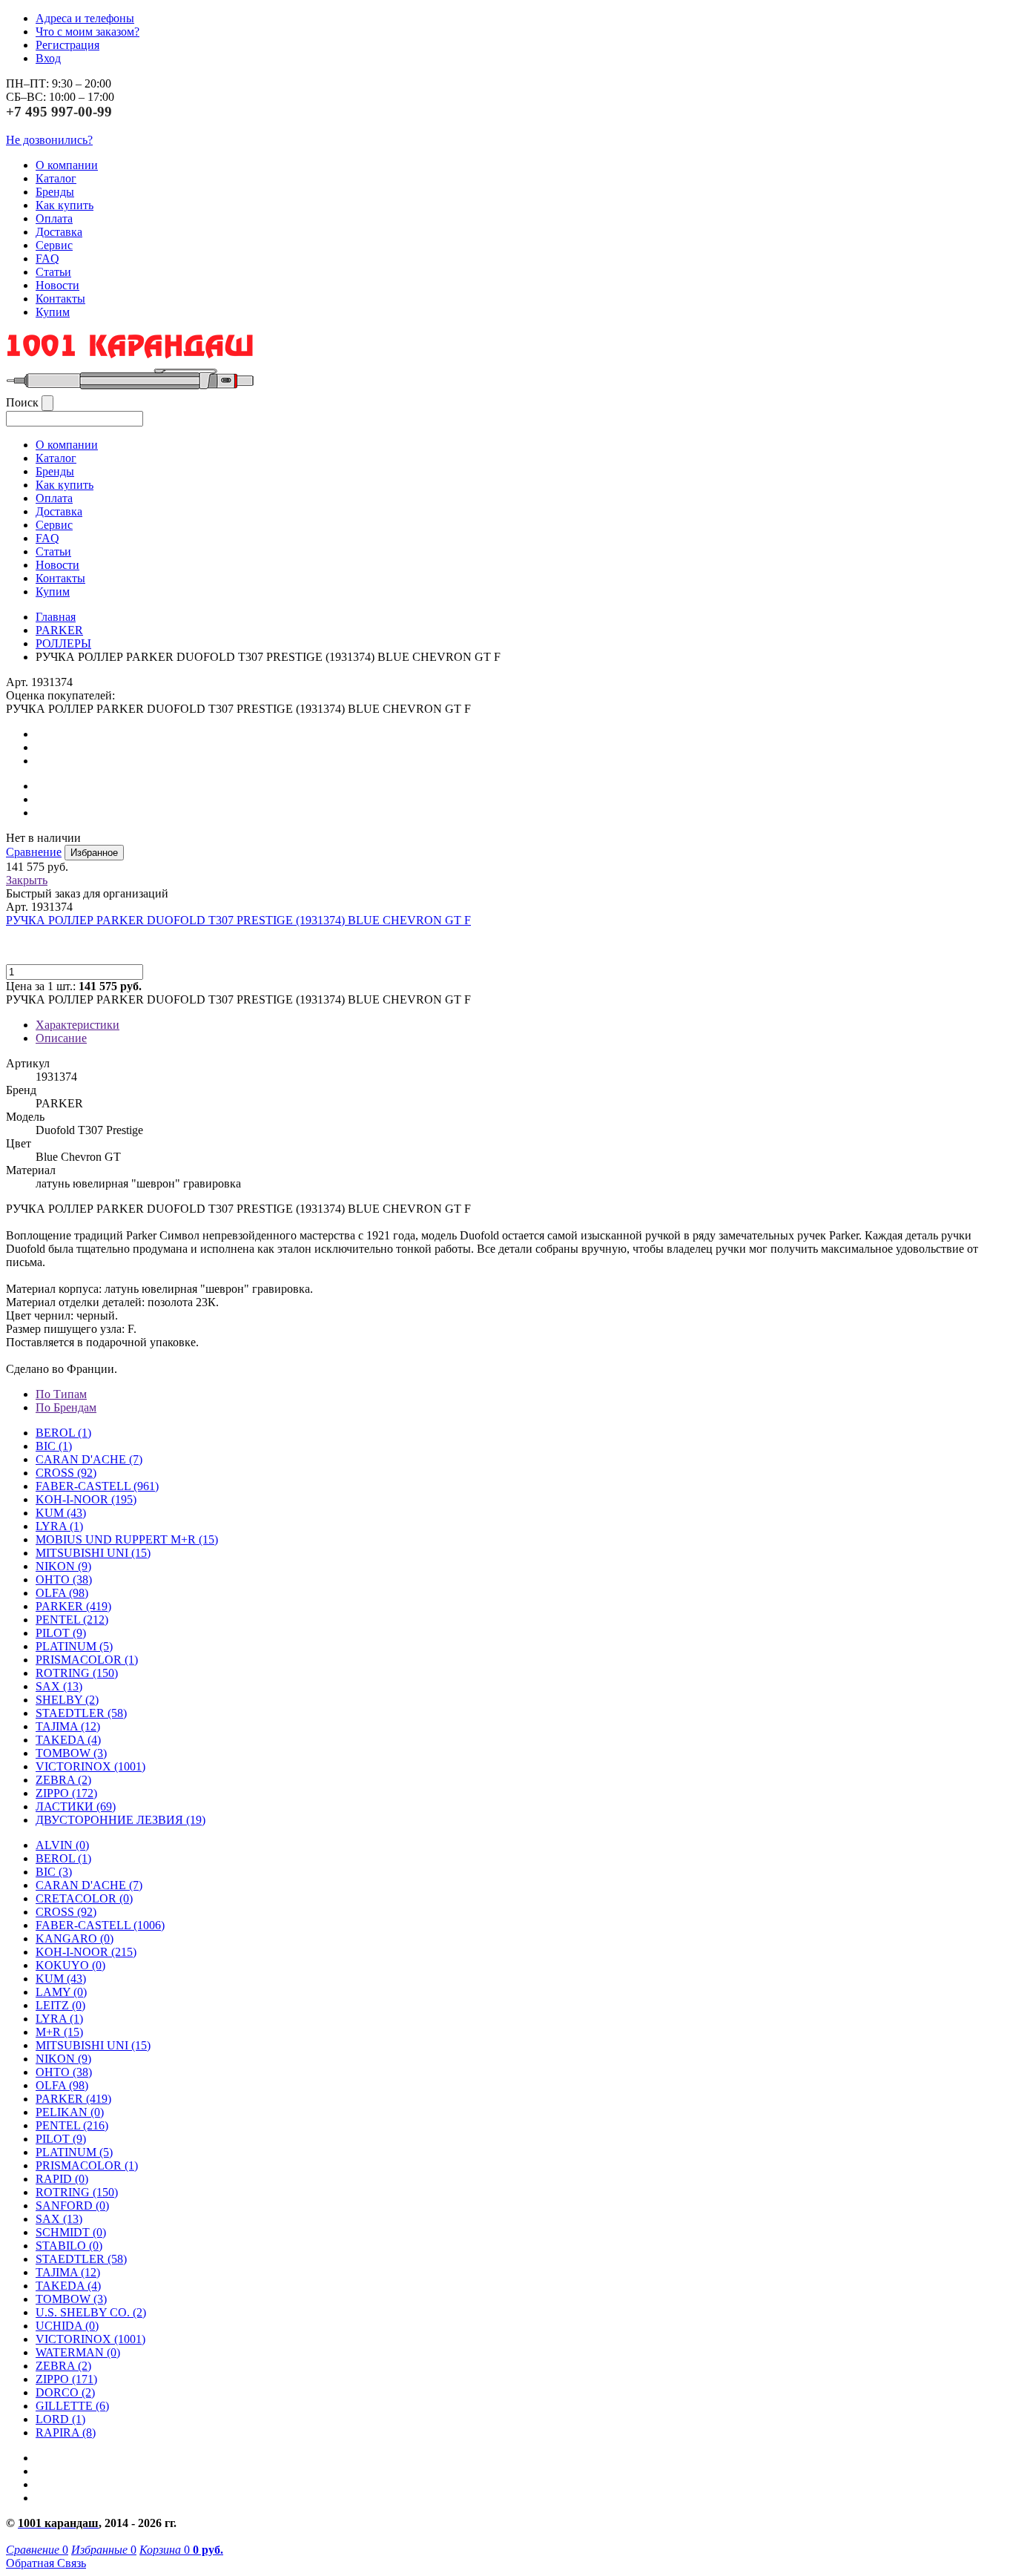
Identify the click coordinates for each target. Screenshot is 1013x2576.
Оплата (54, 218)
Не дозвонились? (49, 140)
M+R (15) (59, 2032)
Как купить (65, 205)
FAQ (47, 258)
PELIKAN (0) (70, 2112)
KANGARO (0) (75, 1938)
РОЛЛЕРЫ (63, 643)
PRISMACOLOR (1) (87, 1660)
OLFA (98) (62, 2085)
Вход (48, 58)
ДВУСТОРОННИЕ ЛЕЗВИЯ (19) (121, 1820)
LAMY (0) (61, 1992)
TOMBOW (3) (71, 1753)
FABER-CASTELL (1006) (100, 1925)
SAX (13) (59, 2219)
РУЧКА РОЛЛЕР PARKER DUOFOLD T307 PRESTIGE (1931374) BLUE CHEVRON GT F (238, 920)
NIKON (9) (63, 2059)
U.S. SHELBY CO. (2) (91, 2312)
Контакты (60, 299)
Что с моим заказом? (88, 32)
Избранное (94, 853)
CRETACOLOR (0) (84, 1898)
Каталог (56, 178)
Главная (56, 617)
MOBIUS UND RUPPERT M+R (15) (127, 1539)
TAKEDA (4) (68, 1740)
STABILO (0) (69, 2246)
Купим (53, 312)
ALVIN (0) (62, 1845)
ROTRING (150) (77, 2192)
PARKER (59, 630)
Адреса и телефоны (85, 18)
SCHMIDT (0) (71, 2232)
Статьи (53, 272)
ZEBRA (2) (63, 1780)
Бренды (55, 192)
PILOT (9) (61, 1633)
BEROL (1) (63, 1433)
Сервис (54, 245)
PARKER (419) (73, 2099)
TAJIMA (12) (68, 2272)
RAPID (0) (62, 2179)
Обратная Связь (46, 2563)
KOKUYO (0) (70, 1965)
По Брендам (66, 1407)
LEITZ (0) (60, 2005)
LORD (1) (60, 2419)
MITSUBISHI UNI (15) (93, 2045)
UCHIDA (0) (67, 2326)
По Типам (61, 1394)
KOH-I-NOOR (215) (86, 1952)
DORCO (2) (65, 2392)
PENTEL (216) (72, 2125)
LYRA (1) (59, 1526)
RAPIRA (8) (66, 2432)
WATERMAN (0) (78, 2352)
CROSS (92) (66, 1912)
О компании (67, 165)
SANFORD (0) (72, 2206)
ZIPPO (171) (66, 2379)
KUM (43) (61, 1513)
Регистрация (67, 45)
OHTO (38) (64, 2072)
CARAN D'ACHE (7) (89, 1885)
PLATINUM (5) (74, 2152)
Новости (57, 285)
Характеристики (77, 1025)
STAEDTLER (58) (81, 2259)
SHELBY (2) (67, 1700)
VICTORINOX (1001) (90, 2339)
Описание (61, 1038)
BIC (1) (54, 1446)
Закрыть (27, 880)
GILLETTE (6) (72, 2406)
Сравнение (34, 852)
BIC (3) (54, 1872)
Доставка (59, 232)
